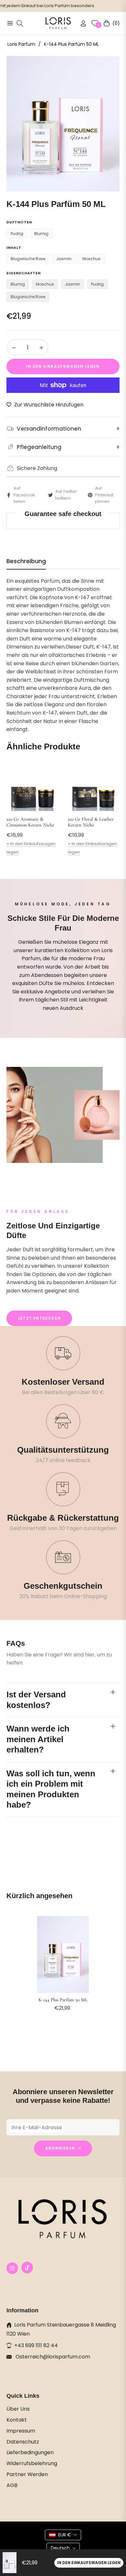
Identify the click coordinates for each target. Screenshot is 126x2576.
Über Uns (18, 2409)
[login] (81, 23)
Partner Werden (27, 2474)
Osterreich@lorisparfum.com (52, 2357)
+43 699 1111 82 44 (36, 2345)
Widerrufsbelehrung (32, 2463)
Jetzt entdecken (39, 1318)
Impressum (21, 2431)
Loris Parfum (21, 44)
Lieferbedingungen (30, 2452)
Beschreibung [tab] (26, 561)
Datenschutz (23, 2442)
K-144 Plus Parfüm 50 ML (63, 2000)
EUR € (65, 2535)
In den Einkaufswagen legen (89, 2563)
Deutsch (60, 2548)
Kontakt (17, 2420)
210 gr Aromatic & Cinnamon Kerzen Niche (30, 822)
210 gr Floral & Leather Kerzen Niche (91, 822)
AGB (12, 2485)
